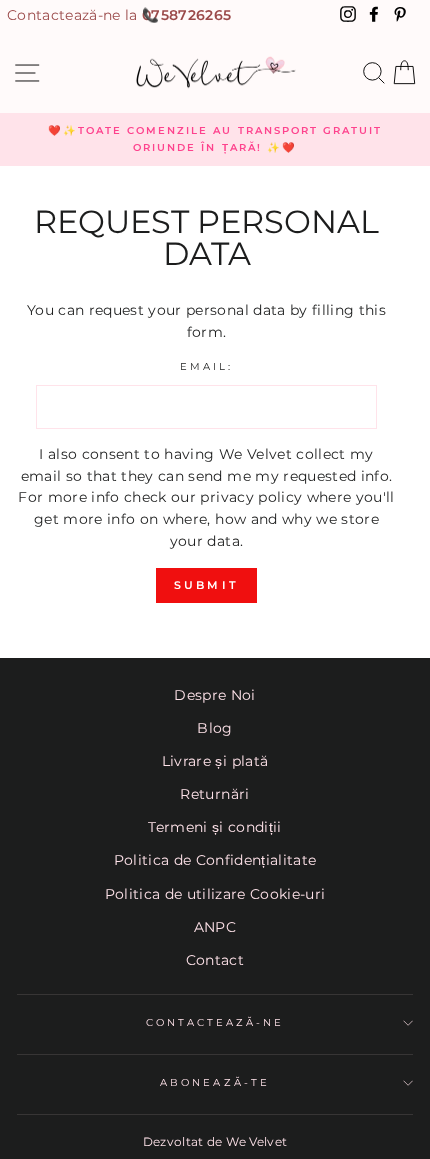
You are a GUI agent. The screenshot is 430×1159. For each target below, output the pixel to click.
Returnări (214, 794)
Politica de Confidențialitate (215, 860)
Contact (215, 960)
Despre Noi (214, 695)
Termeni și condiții (214, 827)
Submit (207, 585)
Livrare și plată (215, 761)
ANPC (215, 927)
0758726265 (186, 15)
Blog (214, 728)
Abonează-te (215, 1082)
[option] (215, 139)
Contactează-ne (215, 1022)
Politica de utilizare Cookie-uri (215, 894)
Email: (206, 366)
